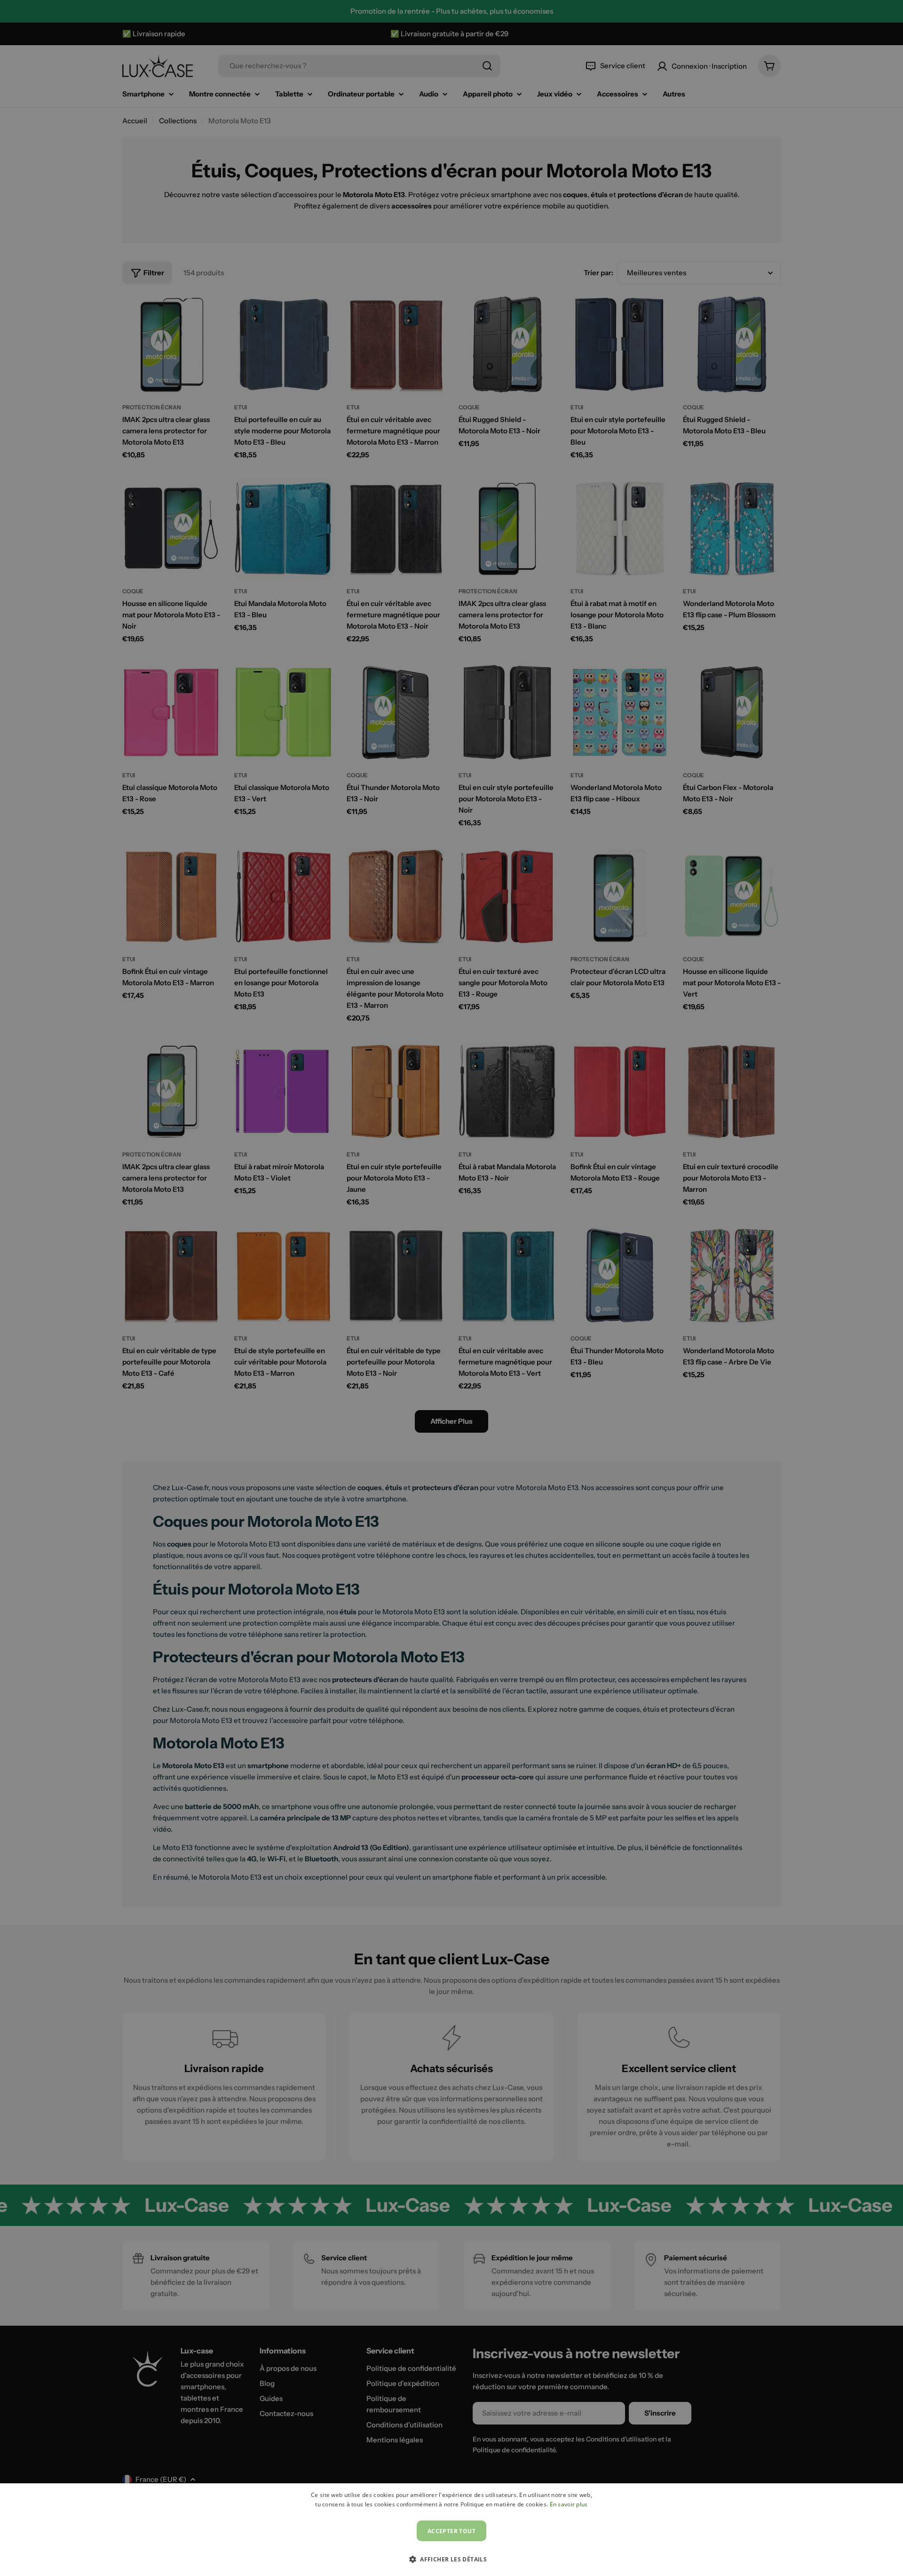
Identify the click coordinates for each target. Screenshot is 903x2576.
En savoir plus (569, 2504)
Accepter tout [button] (451, 2531)
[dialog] (451, 2530)
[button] (451, 2559)
